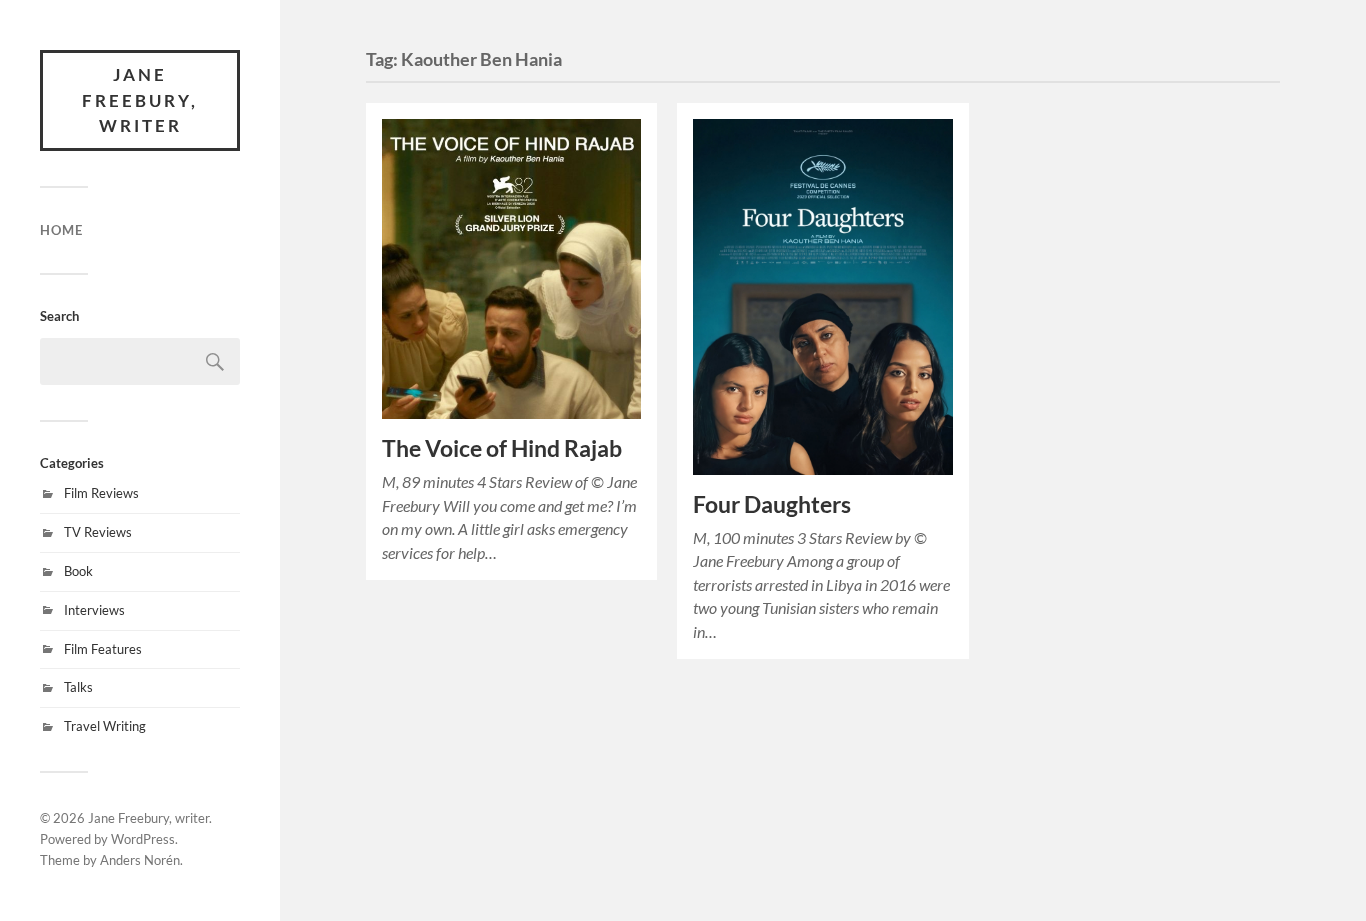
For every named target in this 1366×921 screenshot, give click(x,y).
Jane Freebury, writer (140, 100)
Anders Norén (140, 860)
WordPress (143, 839)
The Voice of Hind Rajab (502, 448)
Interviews (94, 610)
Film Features (103, 649)
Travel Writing (105, 726)
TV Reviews (98, 532)
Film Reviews (101, 493)
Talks (78, 687)
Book (78, 571)
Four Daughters (772, 504)
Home (61, 230)
